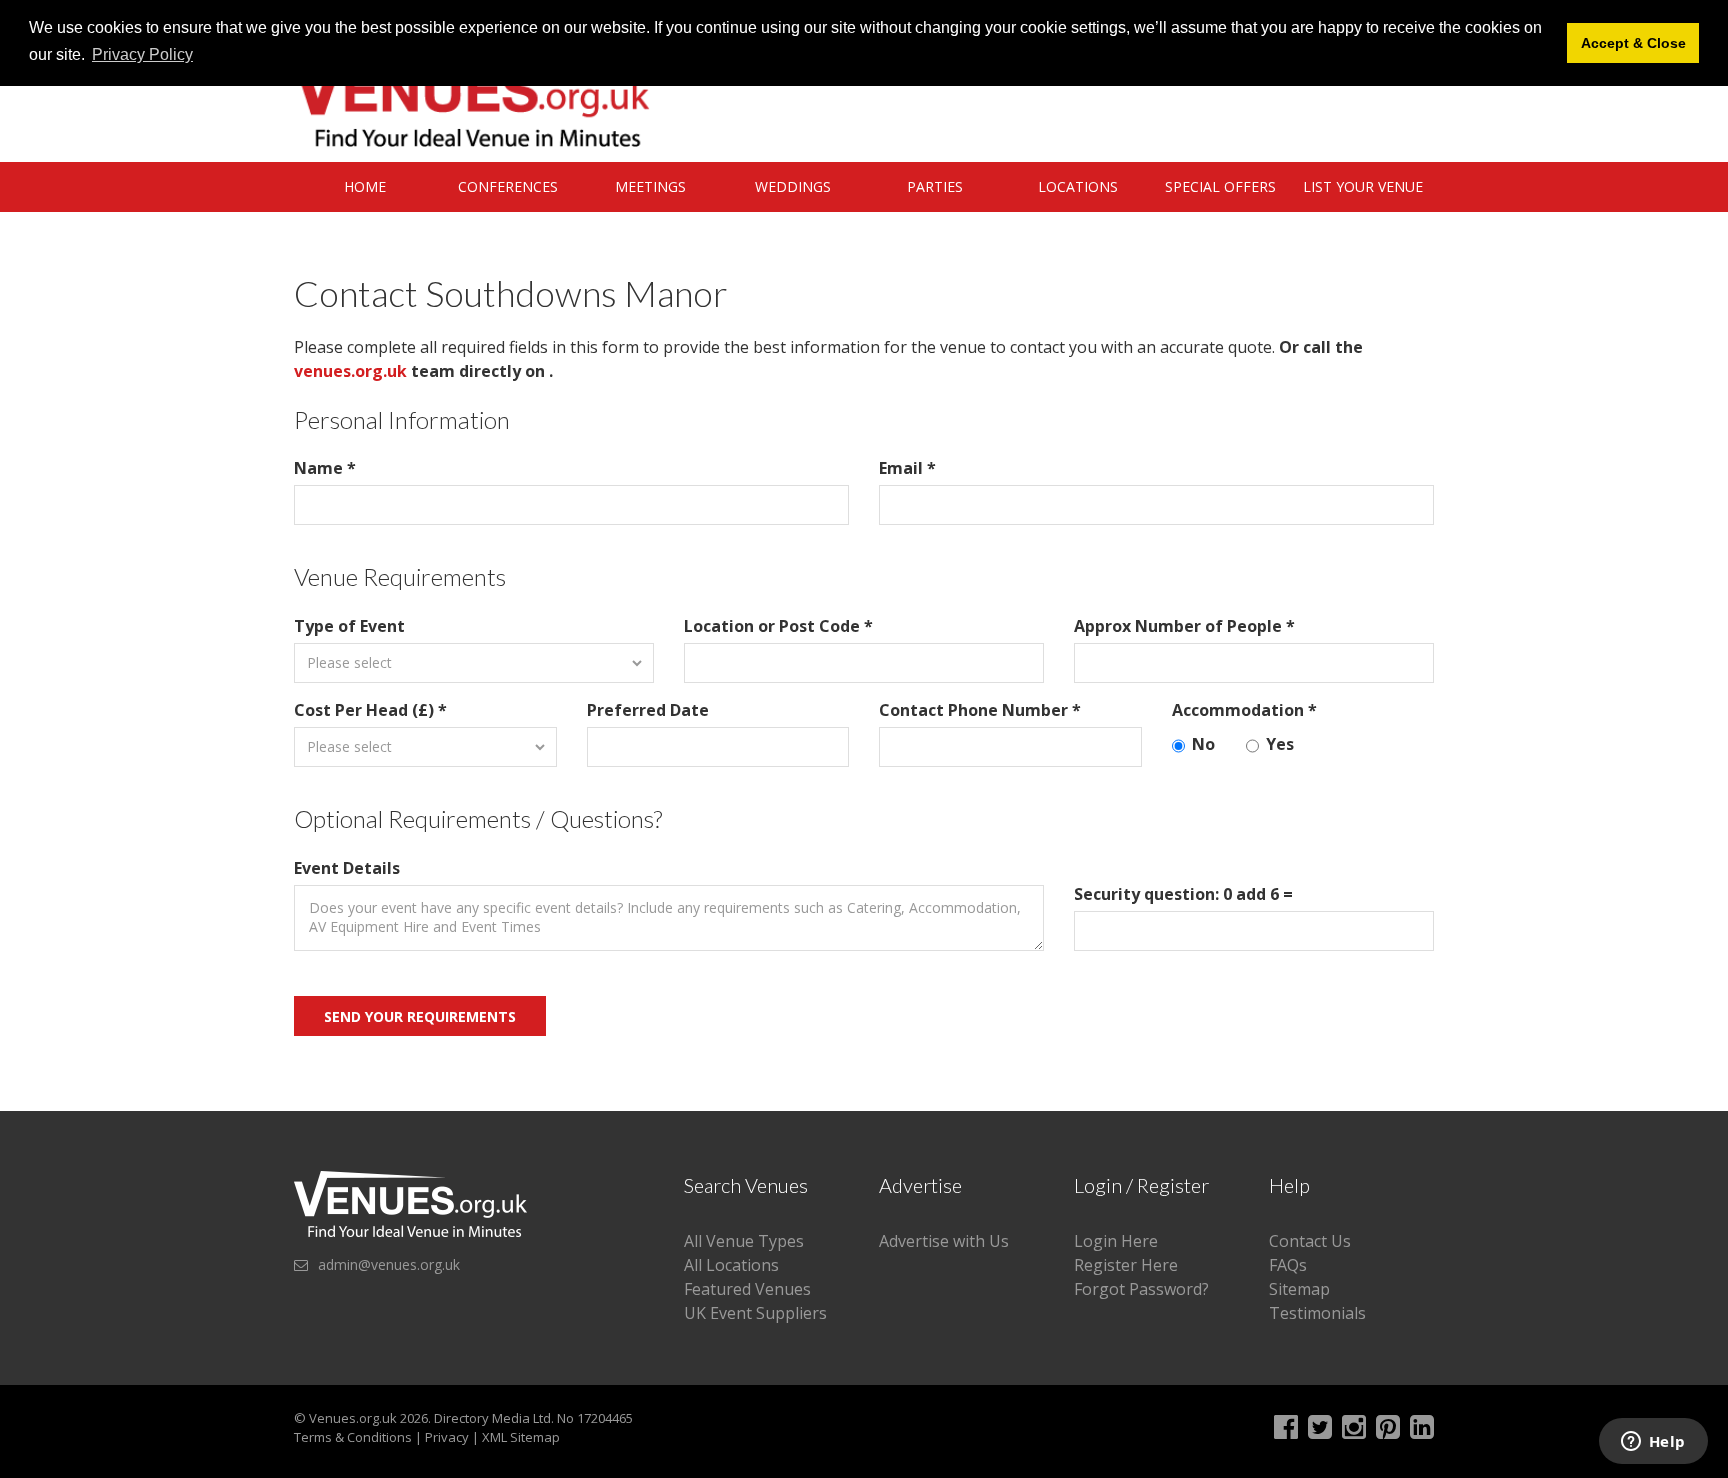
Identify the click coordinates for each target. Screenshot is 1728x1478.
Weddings (793, 186)
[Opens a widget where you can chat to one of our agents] (1653, 1443)
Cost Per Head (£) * (370, 710)
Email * (907, 468)
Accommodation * (1244, 710)
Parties (935, 186)
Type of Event (349, 626)
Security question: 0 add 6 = (1183, 894)
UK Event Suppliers (755, 1313)
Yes (1280, 744)
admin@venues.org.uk (389, 1264)
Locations (1078, 186)
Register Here (1126, 1265)
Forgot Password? (1141, 1289)
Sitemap (1299, 1289)
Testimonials (1317, 1313)
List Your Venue (1363, 186)
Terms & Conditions (353, 1437)
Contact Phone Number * (980, 710)
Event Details (347, 868)
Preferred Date (648, 710)
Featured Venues (747, 1289)
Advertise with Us (944, 1241)
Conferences (508, 186)
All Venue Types (744, 1241)
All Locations (731, 1265)
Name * (325, 468)
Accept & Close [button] (1633, 43)
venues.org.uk (350, 371)
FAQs (1288, 1265)
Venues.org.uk (353, 1418)
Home (365, 186)
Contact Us (1310, 1241)
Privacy (447, 1437)
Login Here (1116, 1241)
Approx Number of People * (1184, 626)
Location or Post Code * (778, 626)
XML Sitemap (521, 1437)
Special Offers (1220, 186)
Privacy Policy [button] (142, 54)
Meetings (650, 186)
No (1203, 744)
